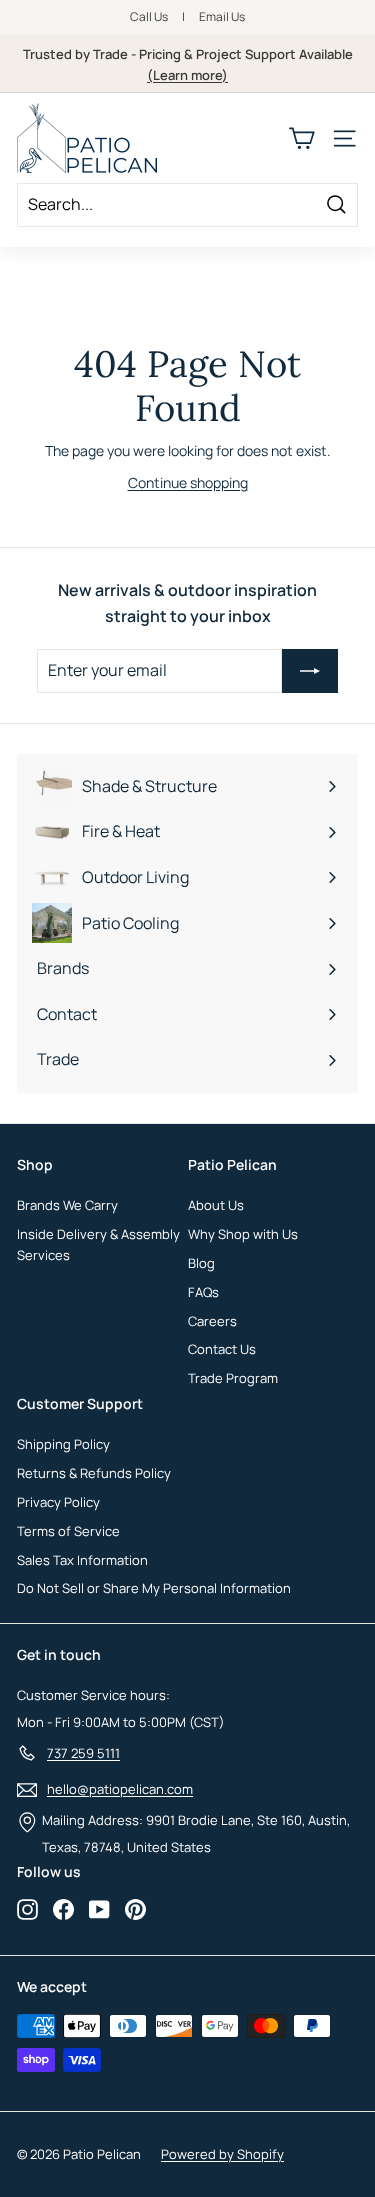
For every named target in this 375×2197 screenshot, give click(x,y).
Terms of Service (68, 1531)
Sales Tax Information (82, 1560)
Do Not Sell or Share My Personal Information (154, 1588)
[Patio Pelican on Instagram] (27, 1909)
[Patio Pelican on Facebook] (63, 1909)
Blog (201, 1263)
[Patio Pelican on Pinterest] (135, 1909)
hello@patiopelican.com (120, 1789)
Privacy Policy (58, 1502)
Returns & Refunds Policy (94, 1473)
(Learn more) (187, 75)
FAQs (203, 1292)
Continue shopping (188, 482)
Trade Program (233, 1378)
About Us (216, 1205)
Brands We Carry (67, 1205)
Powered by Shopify (222, 2154)
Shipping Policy (63, 1444)
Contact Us (222, 1349)
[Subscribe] (310, 671)
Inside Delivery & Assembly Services (98, 1244)
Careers (212, 1321)
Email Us (222, 16)
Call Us (149, 16)
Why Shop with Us (243, 1234)
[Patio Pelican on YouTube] (99, 1909)
